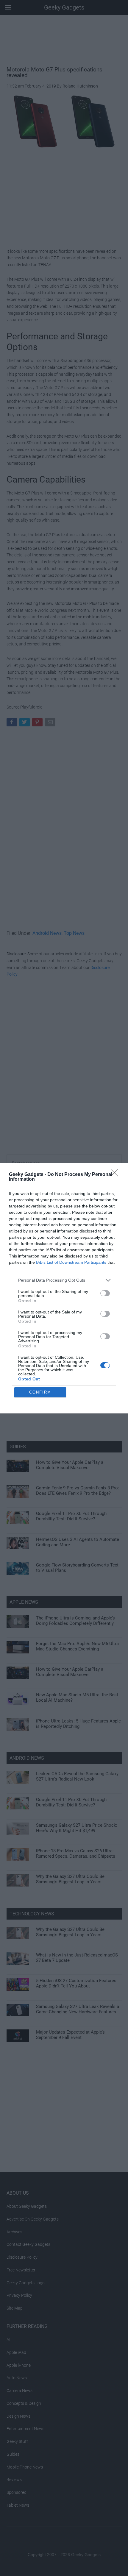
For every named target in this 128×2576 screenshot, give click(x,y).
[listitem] (64, 1280)
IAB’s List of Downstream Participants (71, 1262)
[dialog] (64, 1288)
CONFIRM (40, 1392)
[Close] (116, 1175)
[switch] (105, 1293)
